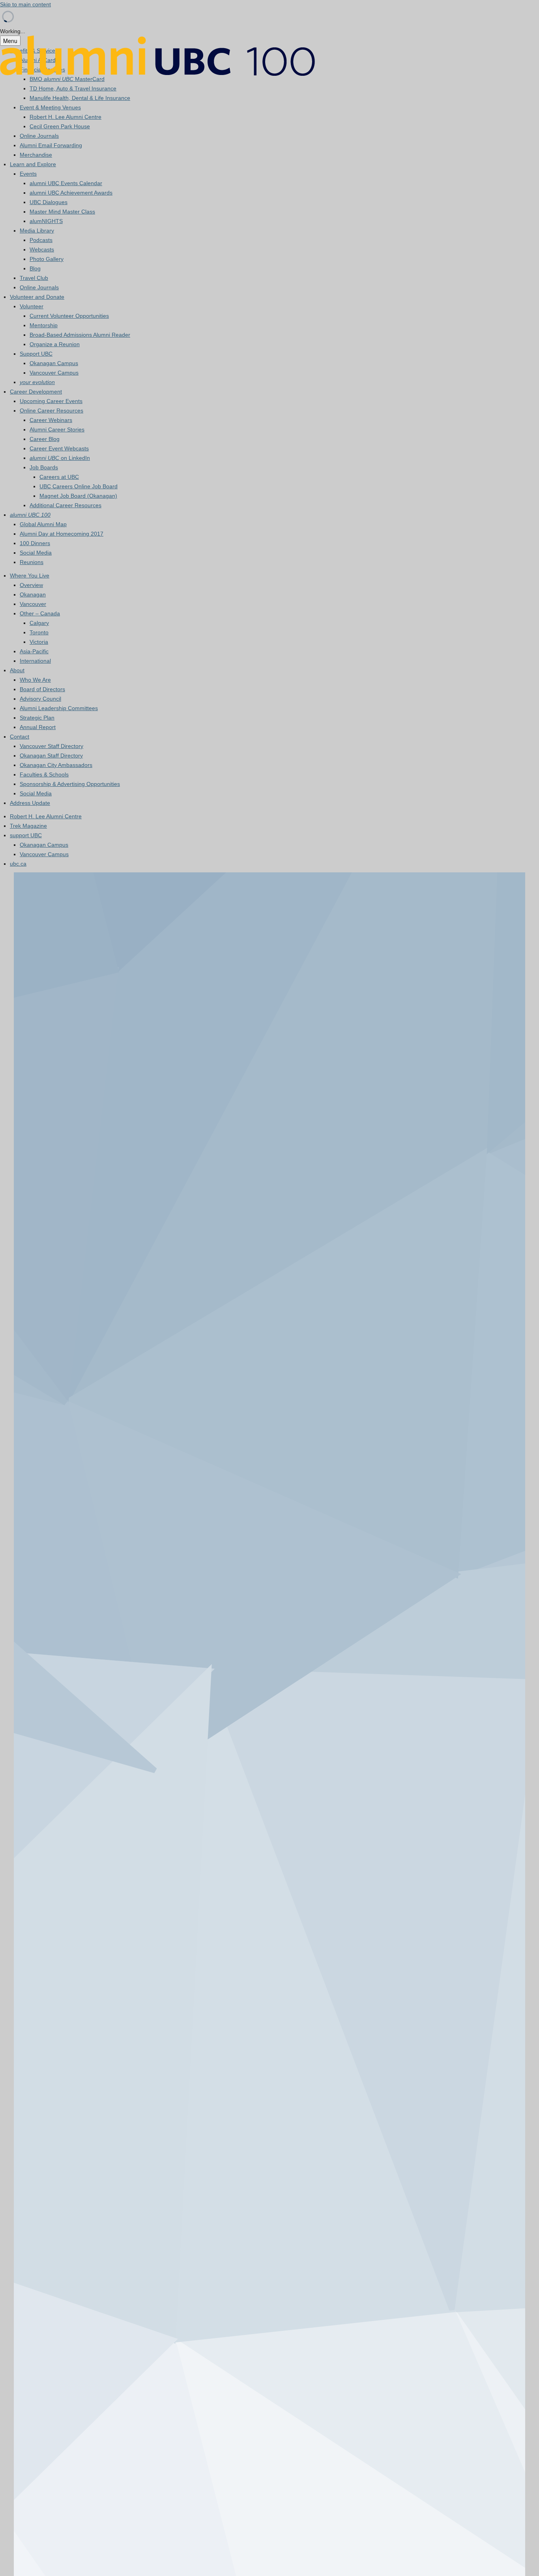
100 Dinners (35, 543)
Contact (20, 737)
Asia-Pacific (34, 651)
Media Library (37, 231)
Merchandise (36, 155)
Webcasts (42, 249)
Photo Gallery (47, 259)
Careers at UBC (59, 477)
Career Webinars (51, 420)
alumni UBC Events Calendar (66, 183)
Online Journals (39, 136)
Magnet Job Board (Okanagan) (78, 496)
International (35, 661)
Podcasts (41, 240)
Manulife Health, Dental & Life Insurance (80, 98)
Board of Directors (42, 689)
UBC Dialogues (49, 202)
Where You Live (30, 576)
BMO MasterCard (67, 79)
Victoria (39, 642)
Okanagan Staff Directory (51, 756)
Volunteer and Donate (37, 297)
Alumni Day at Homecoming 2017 (62, 534)
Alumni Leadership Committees (59, 708)
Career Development (36, 392)
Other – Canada (40, 613)
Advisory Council (40, 699)
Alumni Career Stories (57, 429)
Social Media (36, 553)
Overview (31, 585)
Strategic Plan (37, 718)
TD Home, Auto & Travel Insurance (73, 88)
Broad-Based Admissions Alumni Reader (80, 335)
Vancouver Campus (54, 373)
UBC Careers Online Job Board (79, 486)
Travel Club (34, 278)
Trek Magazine (28, 826)
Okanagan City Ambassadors (56, 765)
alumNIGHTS (46, 221)
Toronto (39, 632)
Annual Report (38, 727)
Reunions (32, 562)
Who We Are (35, 680)
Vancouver (33, 604)
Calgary (39, 623)
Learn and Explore (33, 164)
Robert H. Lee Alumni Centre (66, 117)
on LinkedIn (60, 458)
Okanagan (33, 594)
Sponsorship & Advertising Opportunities (70, 784)
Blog (35, 268)
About (17, 670)
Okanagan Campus (54, 363)
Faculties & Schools (44, 774)
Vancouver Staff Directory (51, 746)
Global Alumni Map (43, 524)
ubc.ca (18, 864)
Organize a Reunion (55, 344)
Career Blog (45, 439)
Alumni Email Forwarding (51, 145)
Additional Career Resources (66, 505)
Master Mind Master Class (62, 212)
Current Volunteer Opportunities (69, 316)
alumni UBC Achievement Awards (71, 193)
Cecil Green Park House (60, 126)
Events (28, 174)
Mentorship (44, 325)
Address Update (30, 803)
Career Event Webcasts (59, 448)
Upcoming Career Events (51, 401)
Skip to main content (25, 4)
